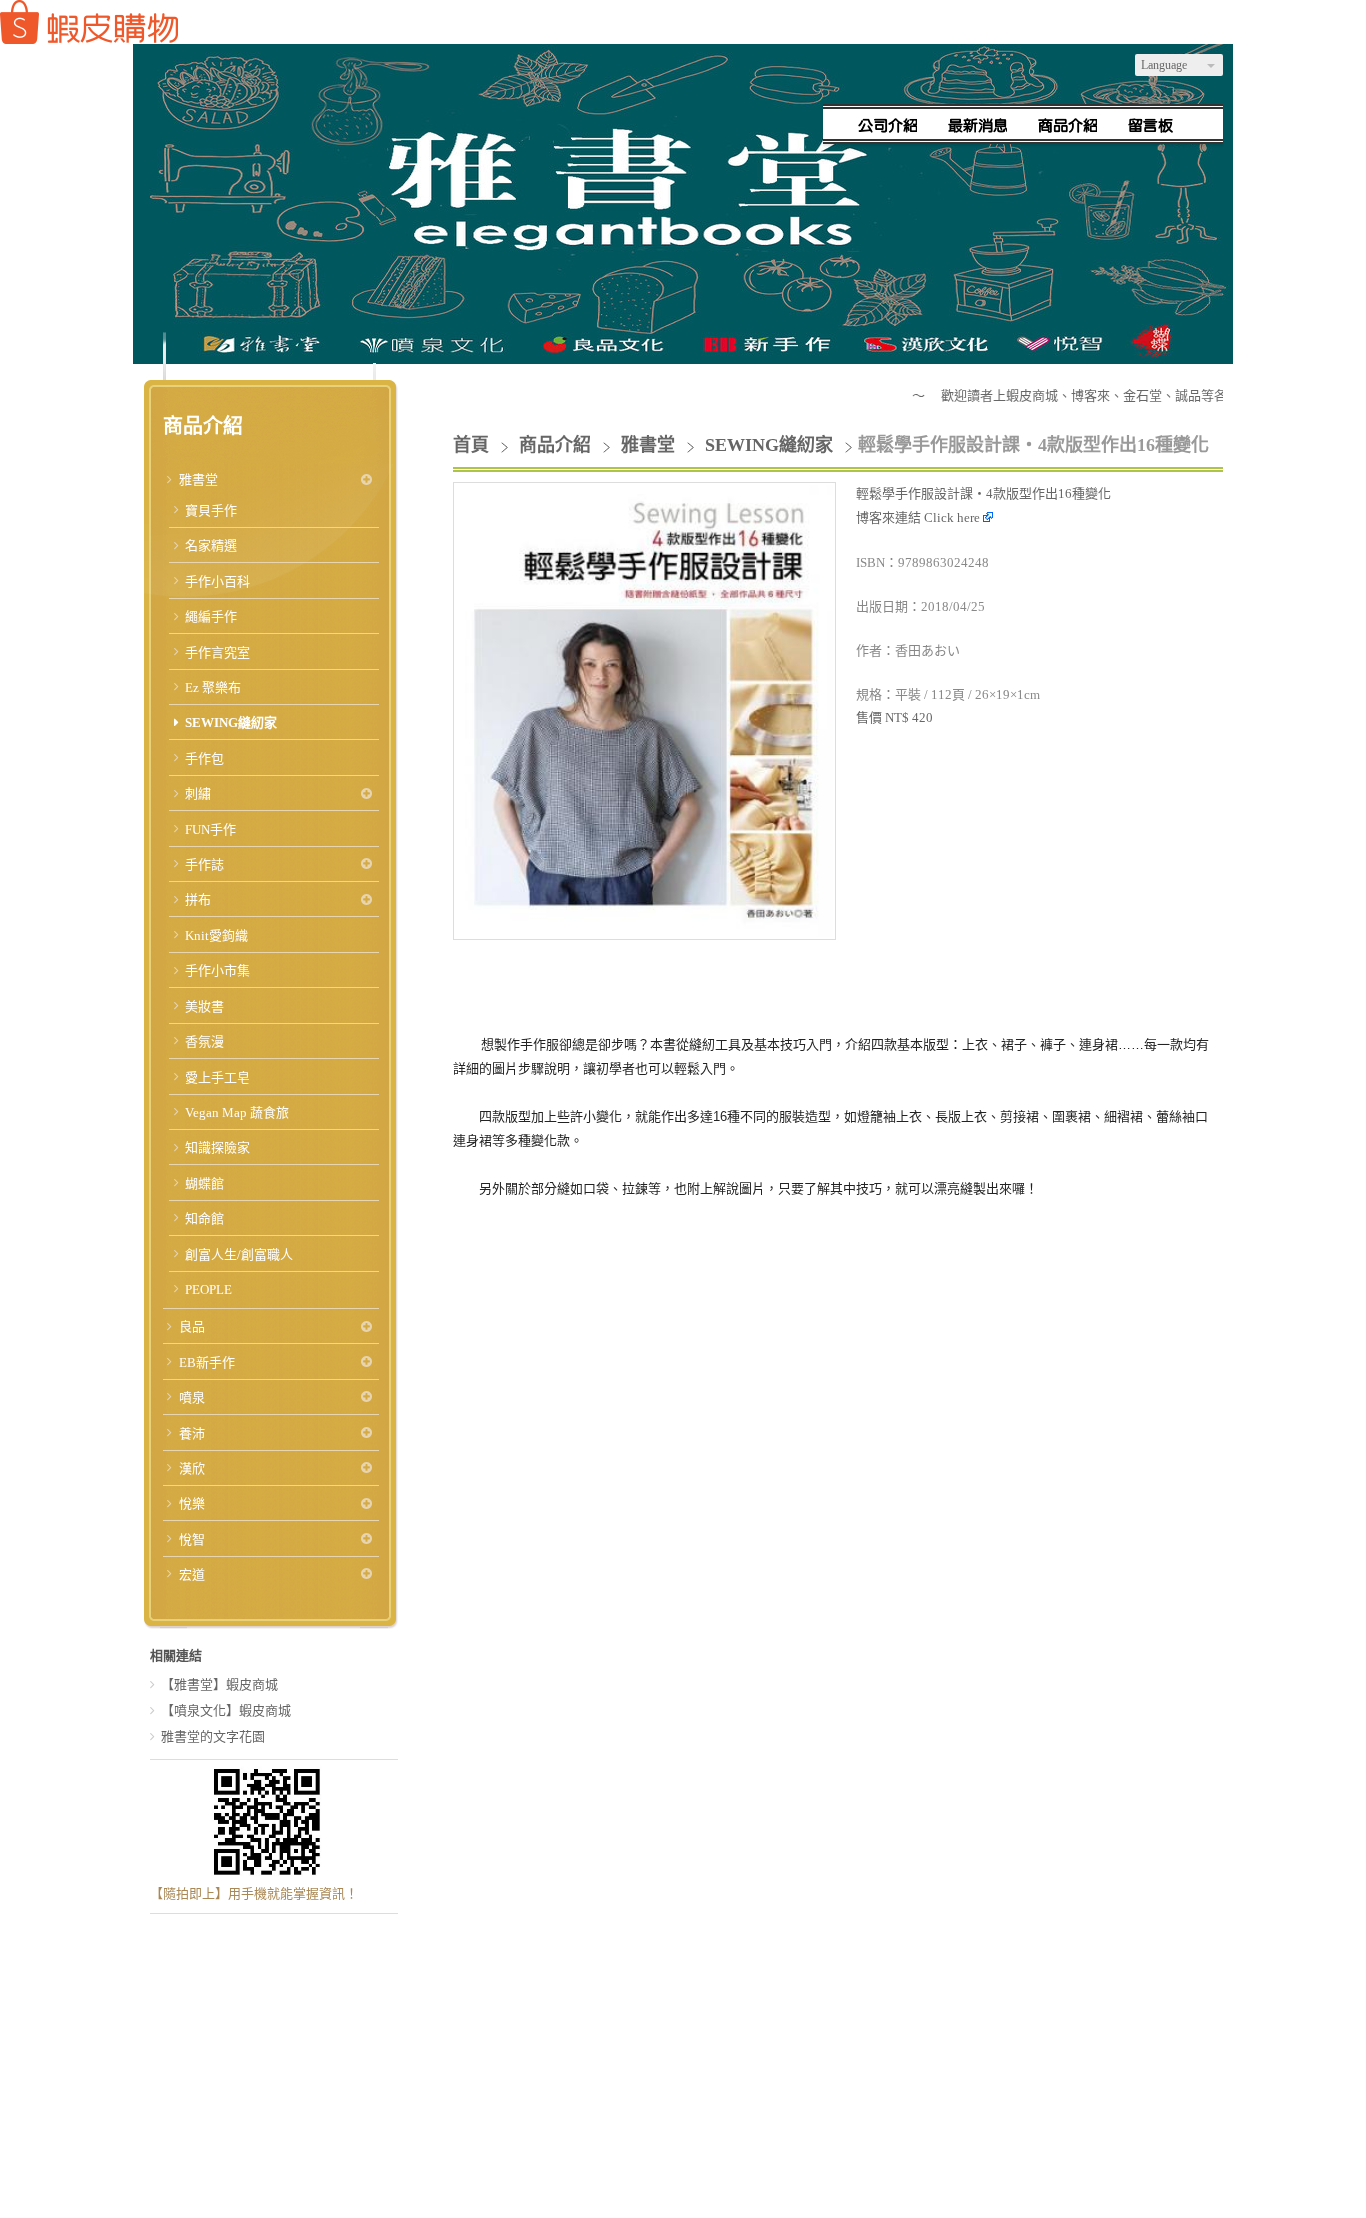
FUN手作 (210, 829)
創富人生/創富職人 (239, 1254)
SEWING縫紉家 (231, 722)
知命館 (204, 1218)
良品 (192, 1326)
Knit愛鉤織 (216, 935)
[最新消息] (978, 125)
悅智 (192, 1539)
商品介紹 (557, 445)
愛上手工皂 (217, 1077)
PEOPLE (208, 1289)
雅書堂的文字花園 (213, 1736)
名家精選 (211, 545)
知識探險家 (217, 1147)
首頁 (471, 445)
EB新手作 (207, 1362)
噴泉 (192, 1397)
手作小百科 (217, 581)
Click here (953, 517)
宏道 (192, 1574)
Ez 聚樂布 (213, 687)
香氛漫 (204, 1041)
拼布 (198, 899)
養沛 (192, 1433)
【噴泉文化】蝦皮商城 (226, 1710)
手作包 (204, 758)
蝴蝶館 (204, 1183)
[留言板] (1158, 125)
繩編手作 (211, 616)
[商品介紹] (1068, 125)
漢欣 (192, 1468)
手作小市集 (217, 970)
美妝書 (204, 1006)
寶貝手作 (211, 510)
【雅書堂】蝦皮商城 (219, 1684)
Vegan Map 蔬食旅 (237, 1112)
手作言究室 (217, 652)
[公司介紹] (888, 125)
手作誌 (204, 864)
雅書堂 (198, 479)
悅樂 (192, 1503)
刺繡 (198, 793)
